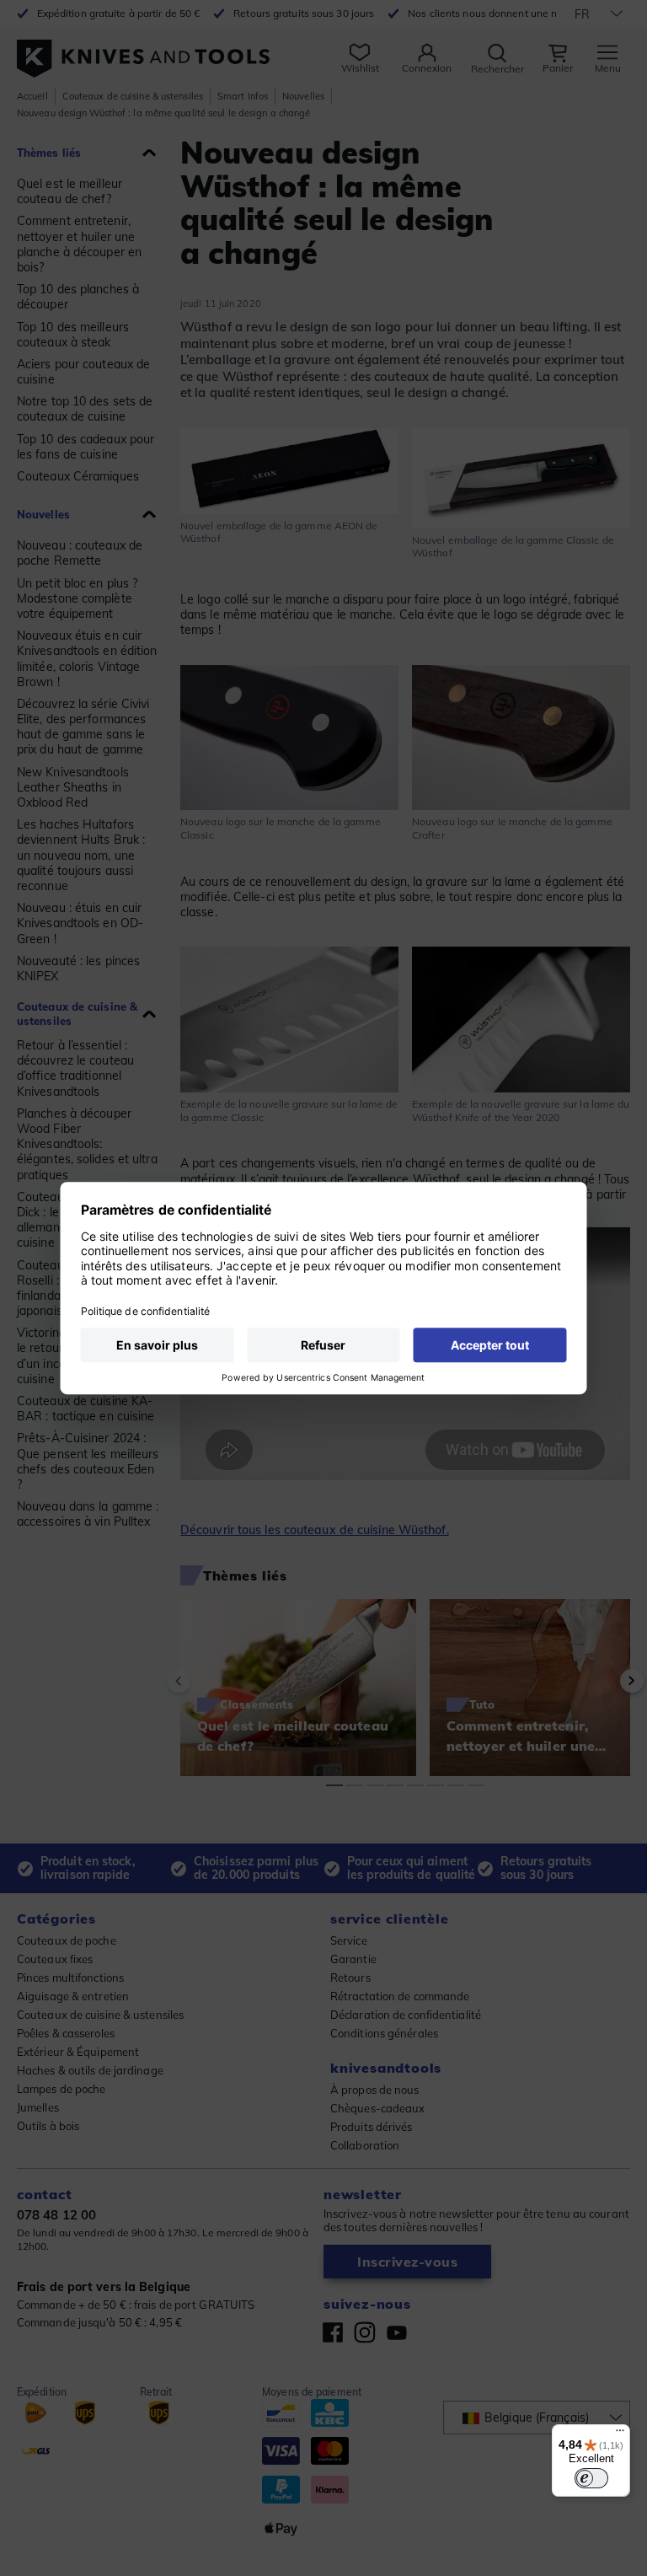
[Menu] (620, 2434)
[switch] (591, 2478)
